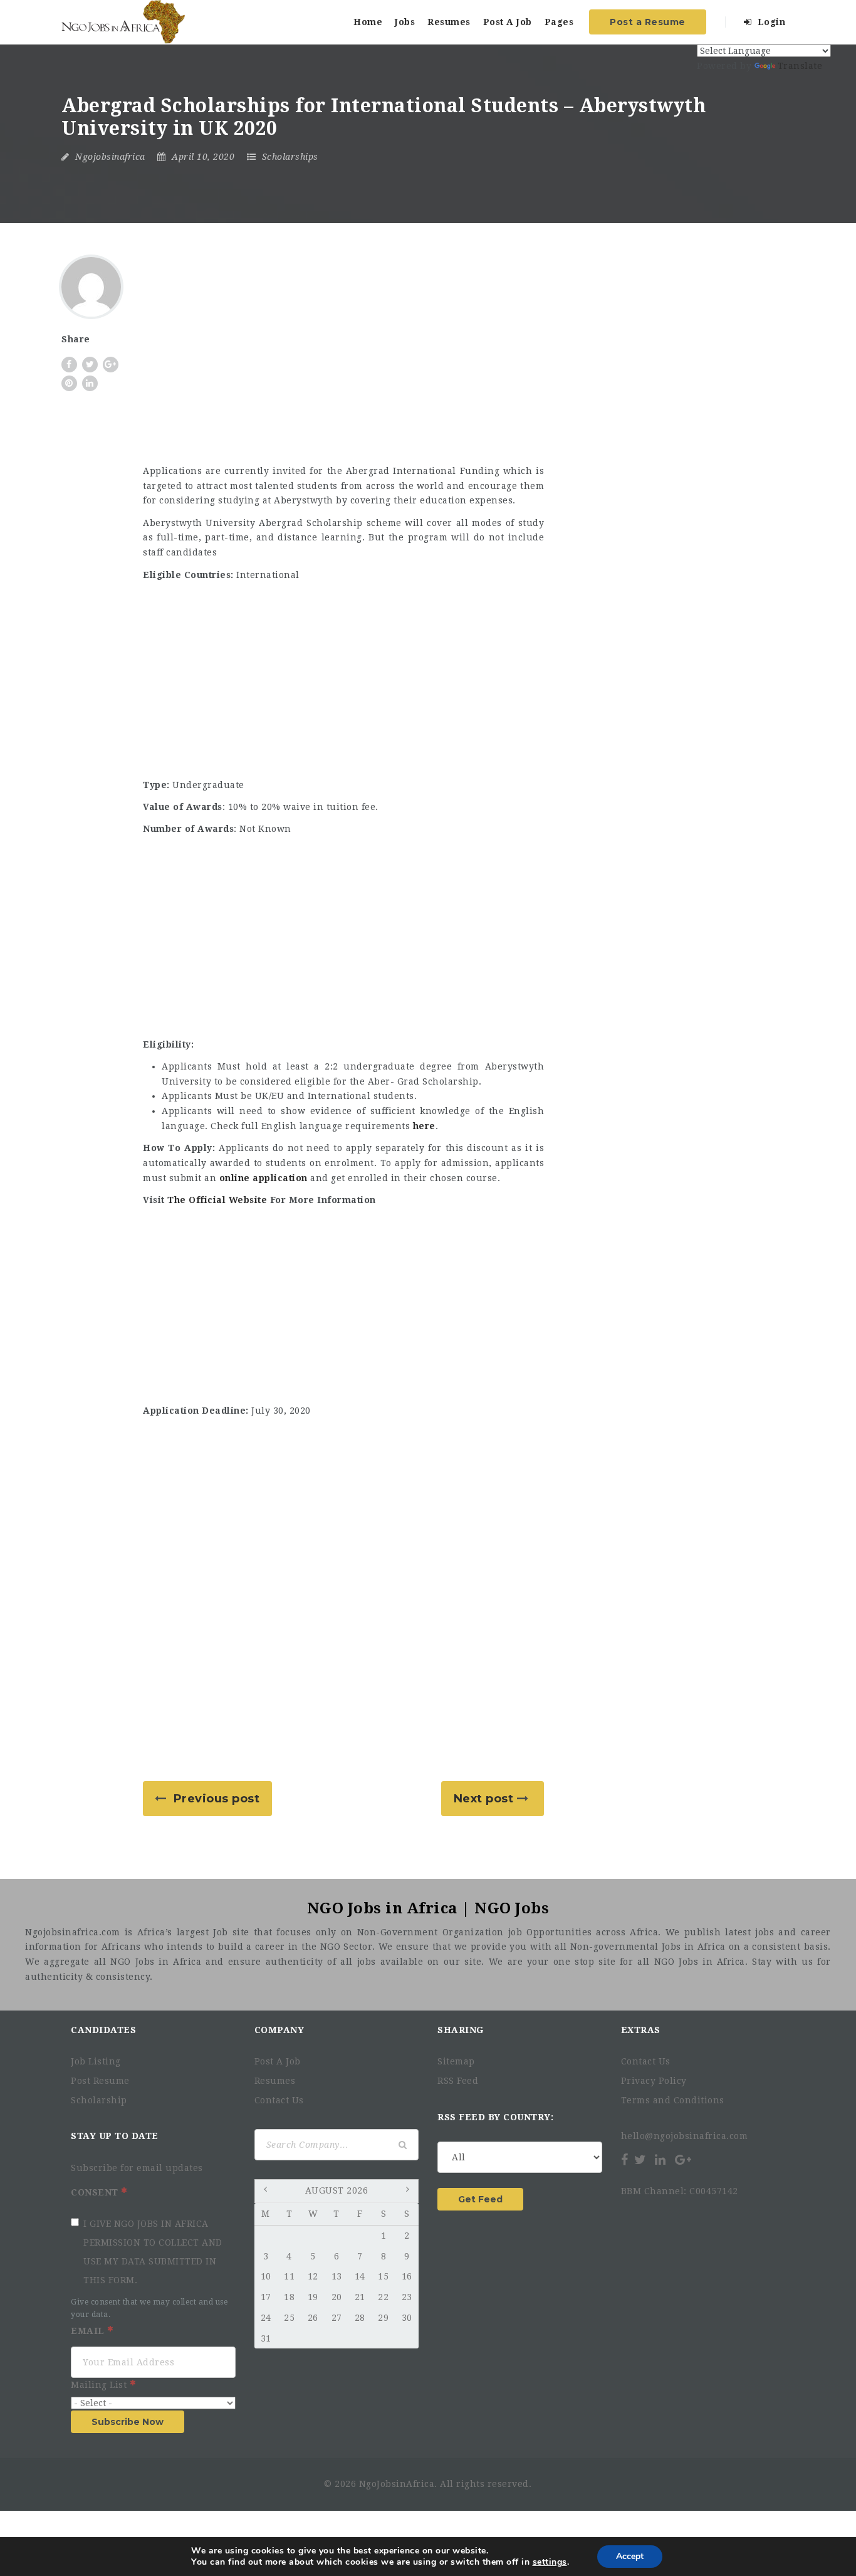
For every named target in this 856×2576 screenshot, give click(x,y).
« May (267, 2192)
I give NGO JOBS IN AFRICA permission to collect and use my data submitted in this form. (153, 2252)
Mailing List (100, 2385)
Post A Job (508, 22)
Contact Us (279, 2100)
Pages (559, 22)
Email (89, 2331)
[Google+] (683, 2160)
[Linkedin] (660, 2160)
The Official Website (217, 1200)
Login (770, 22)
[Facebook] (626, 2160)
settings (550, 2562)
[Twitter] (640, 2160)
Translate (800, 66)
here (424, 1126)
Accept (630, 2556)
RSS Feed (458, 2081)
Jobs (405, 22)
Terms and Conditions (673, 2100)
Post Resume (100, 2081)
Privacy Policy (654, 2081)
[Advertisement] (343, 361)
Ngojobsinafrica (110, 157)
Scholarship (99, 2100)
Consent (96, 2192)
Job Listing (96, 2061)
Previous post (217, 1799)
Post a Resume (648, 22)
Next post (484, 1799)
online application (264, 1178)
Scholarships (290, 157)
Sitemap (456, 2061)
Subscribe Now (128, 2422)
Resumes (449, 22)
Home (368, 22)
